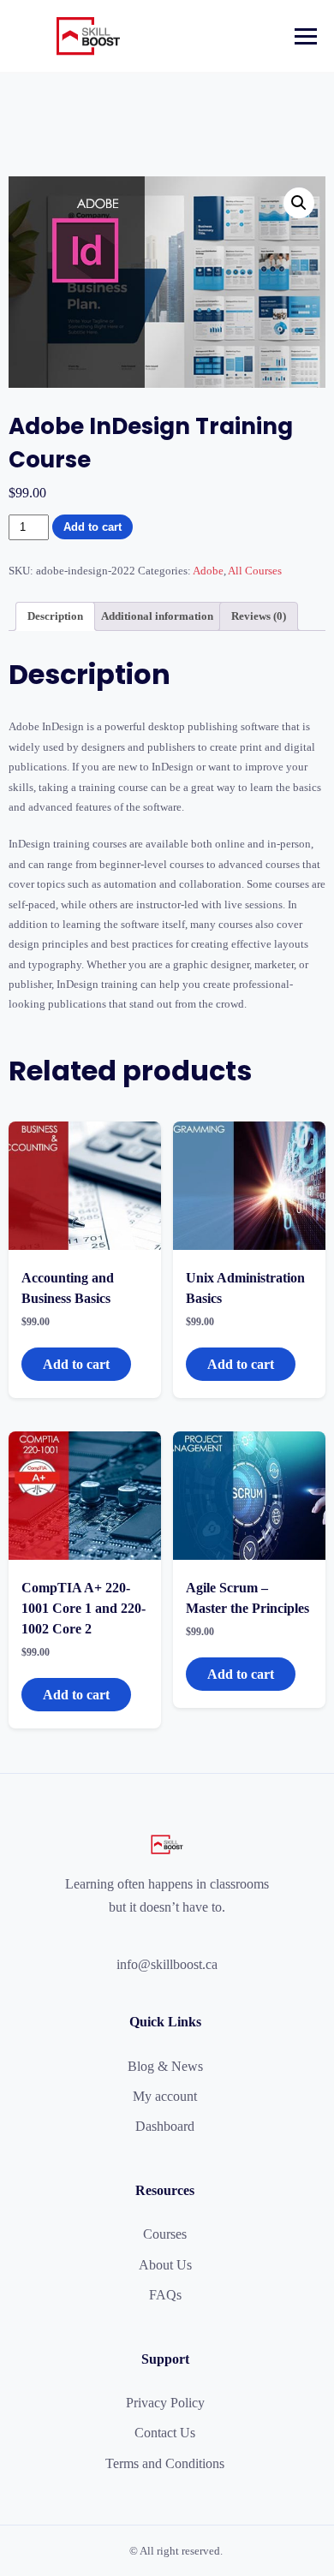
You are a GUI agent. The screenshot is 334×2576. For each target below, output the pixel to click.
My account (165, 2096)
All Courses (255, 571)
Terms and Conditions (165, 2463)
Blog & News (165, 2066)
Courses (165, 2234)
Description (55, 616)
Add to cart (92, 527)
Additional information (157, 616)
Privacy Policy (165, 2403)
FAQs (165, 2295)
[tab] (55, 617)
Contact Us (165, 2433)
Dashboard (165, 2126)
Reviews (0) (259, 616)
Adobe (208, 571)
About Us (165, 2265)
